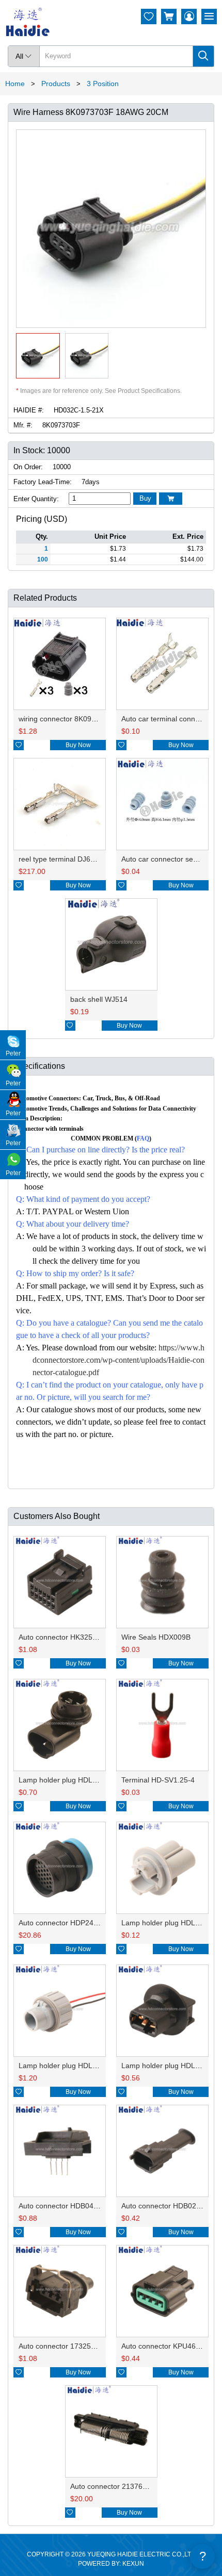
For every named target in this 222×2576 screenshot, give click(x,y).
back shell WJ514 (99, 999)
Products (56, 84)
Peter (13, 1053)
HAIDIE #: (29, 410)
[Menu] (209, 16)
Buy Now (78, 745)
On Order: (28, 467)
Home (15, 84)
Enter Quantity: (36, 499)
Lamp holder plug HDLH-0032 (170, 1923)
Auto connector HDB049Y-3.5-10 (72, 2206)
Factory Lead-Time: (43, 482)
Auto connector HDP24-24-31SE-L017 (81, 1923)
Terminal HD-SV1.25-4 (158, 1780)
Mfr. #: (23, 425)
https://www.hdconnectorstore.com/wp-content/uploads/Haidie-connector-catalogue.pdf (118, 1360)
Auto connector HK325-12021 (67, 1637)
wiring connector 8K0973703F (68, 719)
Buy (145, 498)
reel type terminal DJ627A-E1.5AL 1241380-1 (93, 859)
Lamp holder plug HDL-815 (166, 2066)
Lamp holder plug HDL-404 (63, 1780)
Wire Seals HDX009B (156, 1637)
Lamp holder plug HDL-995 (63, 2066)
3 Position (103, 84)
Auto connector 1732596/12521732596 (83, 2346)
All (24, 56)
